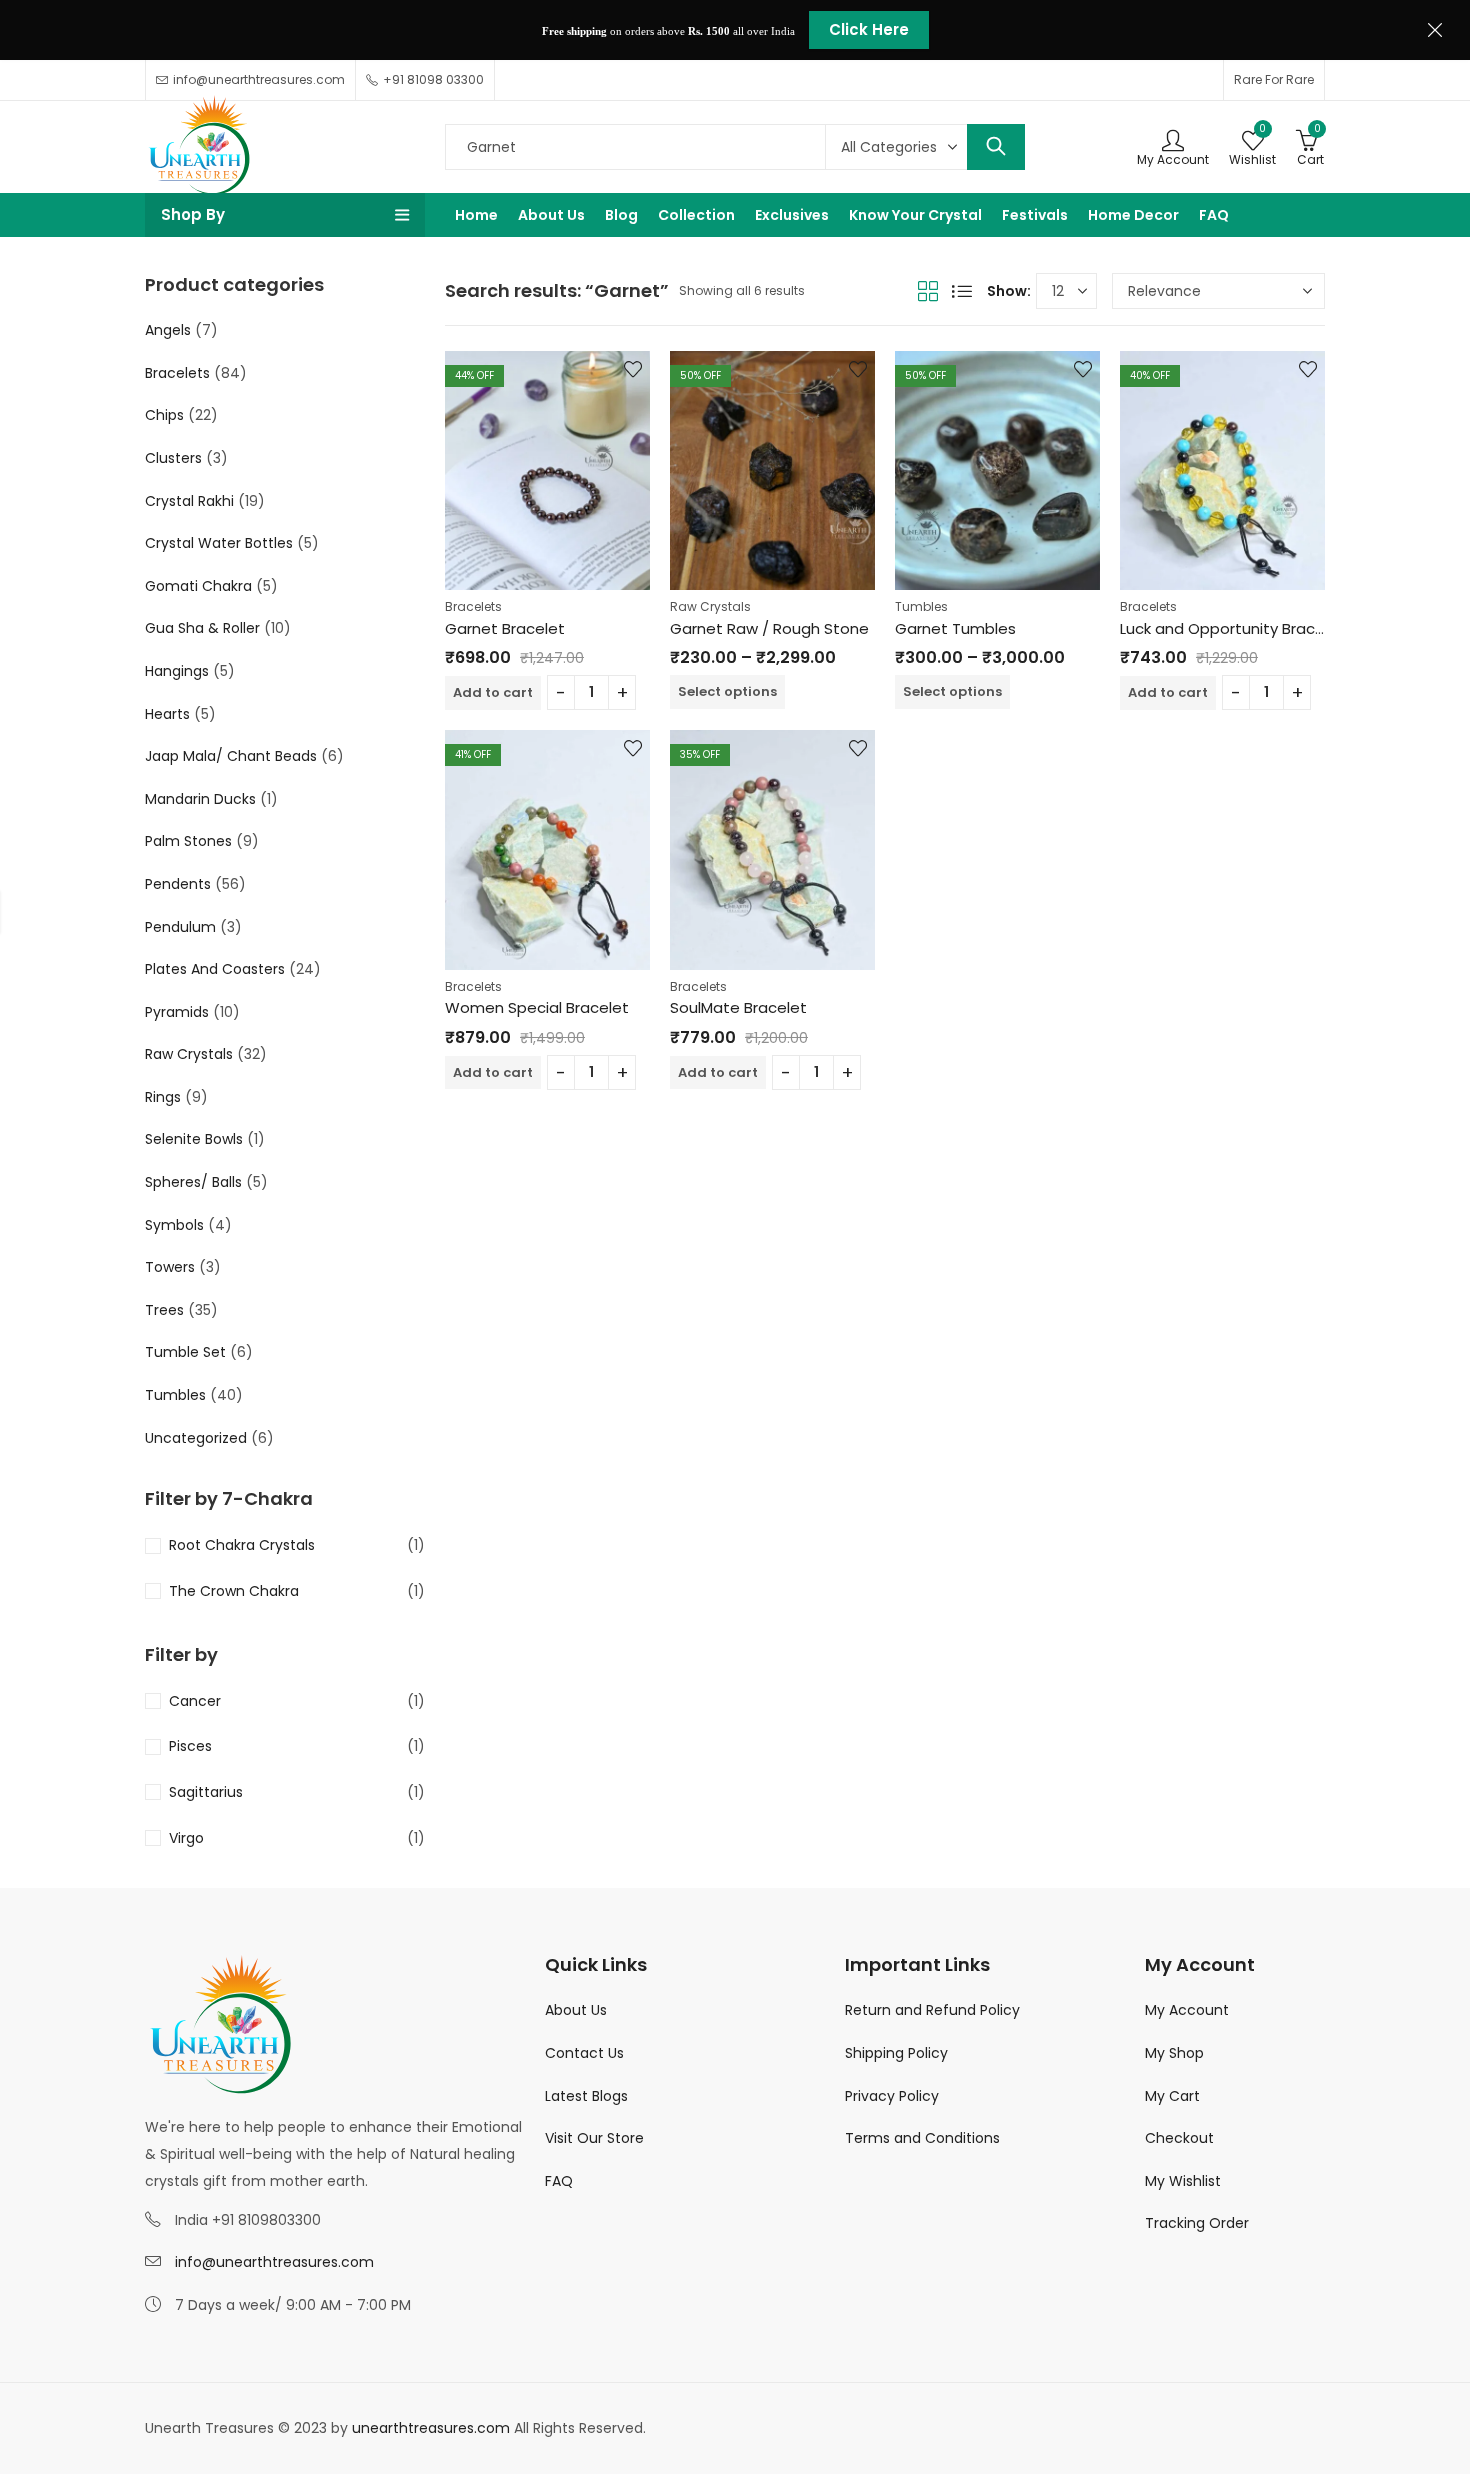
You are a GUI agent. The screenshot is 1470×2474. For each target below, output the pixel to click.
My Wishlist (1183, 2181)
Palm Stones (188, 841)
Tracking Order (1197, 2223)
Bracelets (473, 606)
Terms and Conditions (922, 2138)
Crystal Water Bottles (219, 543)
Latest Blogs (586, 2096)
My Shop (1174, 2053)
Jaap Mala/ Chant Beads (231, 756)
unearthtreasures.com (431, 2428)
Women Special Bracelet (537, 1007)
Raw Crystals (710, 606)
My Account (1187, 2010)
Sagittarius (206, 1792)
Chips (164, 415)
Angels (168, 330)
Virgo (186, 1838)
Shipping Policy (896, 2053)
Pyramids (177, 1012)
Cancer (195, 1701)
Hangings (177, 671)
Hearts (167, 714)
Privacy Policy (892, 2096)
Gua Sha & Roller (202, 628)
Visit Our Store (594, 2138)
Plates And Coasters (215, 969)
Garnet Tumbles (955, 628)
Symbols (174, 1225)
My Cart (1172, 2096)
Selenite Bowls (194, 1139)
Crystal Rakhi (189, 501)
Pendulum (180, 927)
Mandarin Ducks (200, 799)
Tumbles (921, 606)
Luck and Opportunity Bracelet (1232, 628)
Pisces (190, 1746)
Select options (727, 691)
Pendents (178, 884)
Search (996, 147)
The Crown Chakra (234, 1591)
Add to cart (493, 692)
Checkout (1179, 2138)
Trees (164, 1310)
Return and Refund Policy (932, 2010)
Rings (163, 1097)
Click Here (869, 29)
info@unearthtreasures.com (274, 2262)
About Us (576, 2010)
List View (962, 291)
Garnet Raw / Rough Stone (769, 628)
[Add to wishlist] (633, 369)
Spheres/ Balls (193, 1182)
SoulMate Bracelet (738, 1007)
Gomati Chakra (198, 586)
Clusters (173, 458)
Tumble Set (185, 1352)
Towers (170, 1267)
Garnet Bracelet (505, 628)
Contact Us (584, 2053)
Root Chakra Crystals (242, 1545)
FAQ (559, 2181)
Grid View (928, 291)
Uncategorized (196, 1438)
